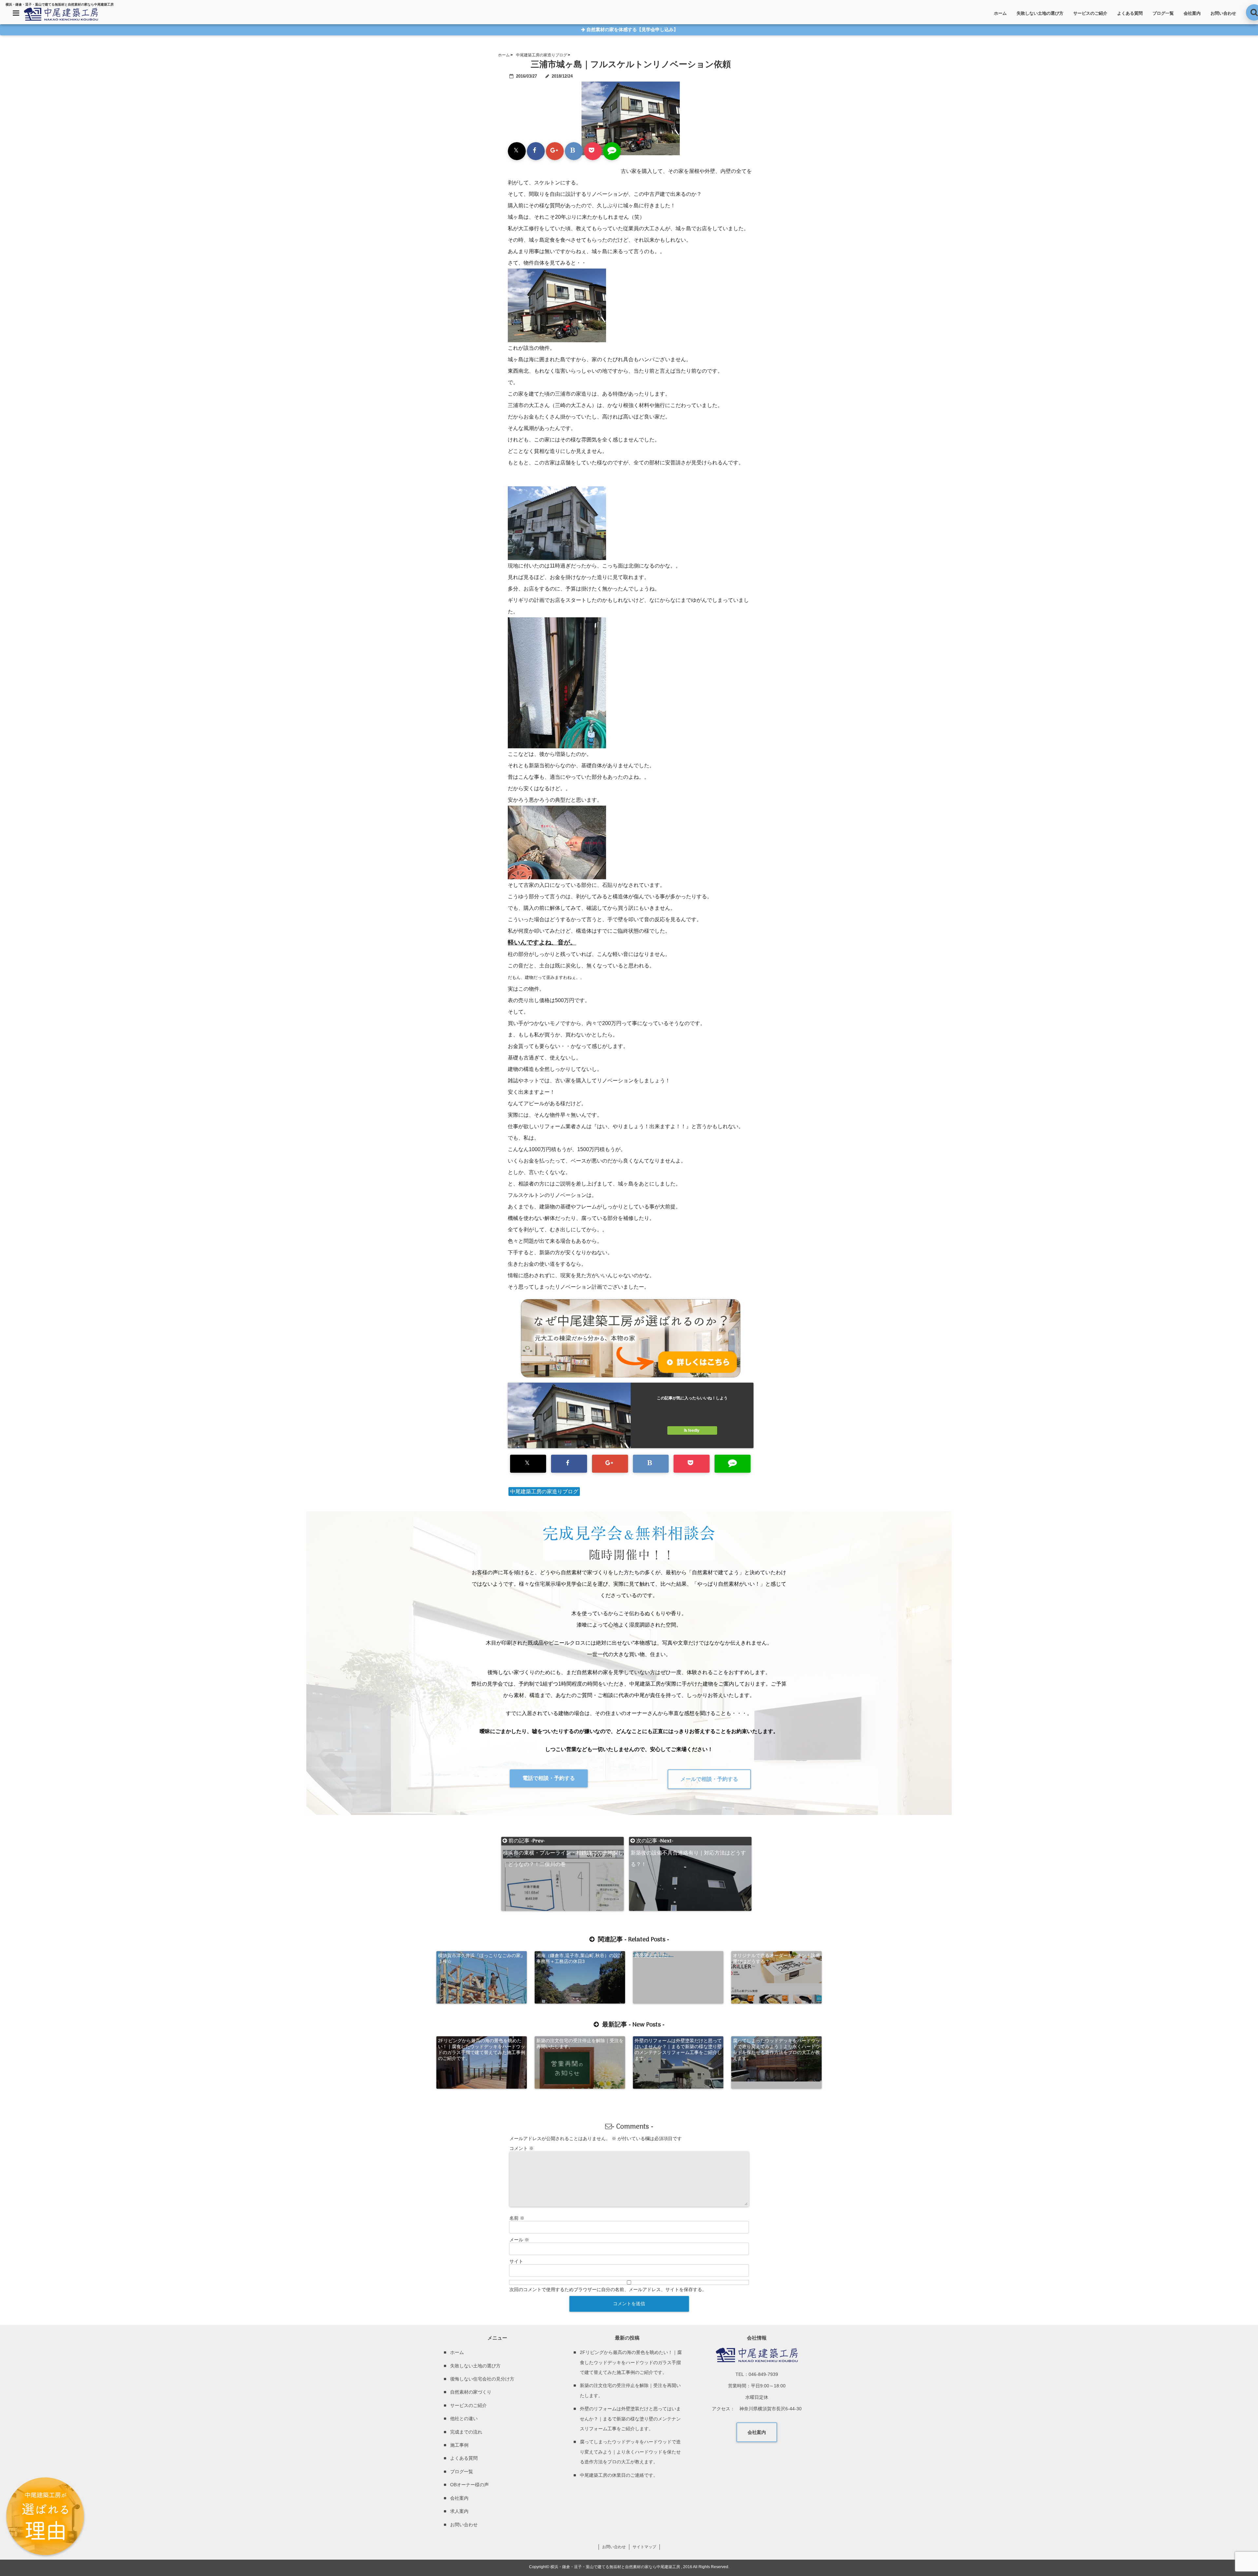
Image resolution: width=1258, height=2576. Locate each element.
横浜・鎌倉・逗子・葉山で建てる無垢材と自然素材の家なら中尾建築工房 (615, 2567)
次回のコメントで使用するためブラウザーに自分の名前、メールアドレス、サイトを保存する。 (608, 2289)
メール (519, 2240)
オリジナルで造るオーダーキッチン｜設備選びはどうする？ (776, 1958)
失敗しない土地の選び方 (1040, 13)
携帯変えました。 (653, 1955)
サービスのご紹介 (1090, 13)
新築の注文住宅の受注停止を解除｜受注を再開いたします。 (580, 2044)
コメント (522, 2148)
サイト (516, 2261)
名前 (517, 2218)
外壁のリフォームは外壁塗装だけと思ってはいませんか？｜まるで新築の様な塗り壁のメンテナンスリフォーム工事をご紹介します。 (678, 2049)
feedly (694, 1430)
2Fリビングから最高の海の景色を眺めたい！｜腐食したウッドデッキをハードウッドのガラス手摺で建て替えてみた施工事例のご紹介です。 (482, 2049)
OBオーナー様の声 (469, 2485)
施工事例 (459, 2445)
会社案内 (1192, 13)
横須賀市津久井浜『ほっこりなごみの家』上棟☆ (482, 1958)
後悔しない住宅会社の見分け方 (482, 2379)
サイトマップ (644, 2547)
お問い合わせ (1223, 13)
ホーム (1000, 13)
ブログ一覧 (1163, 13)
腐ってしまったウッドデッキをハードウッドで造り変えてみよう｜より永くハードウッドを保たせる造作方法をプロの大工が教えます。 (776, 2049)
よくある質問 (1130, 13)
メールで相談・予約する (709, 1779)
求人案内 (459, 2511)
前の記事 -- (563, 1841)
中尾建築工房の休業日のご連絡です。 (619, 2475)
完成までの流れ (466, 2432)
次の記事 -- (688, 1841)
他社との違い (464, 2418)
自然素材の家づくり (471, 2392)
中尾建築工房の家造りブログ (544, 1492)
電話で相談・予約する (549, 1778)
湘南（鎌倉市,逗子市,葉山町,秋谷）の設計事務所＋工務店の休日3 (580, 1958)
